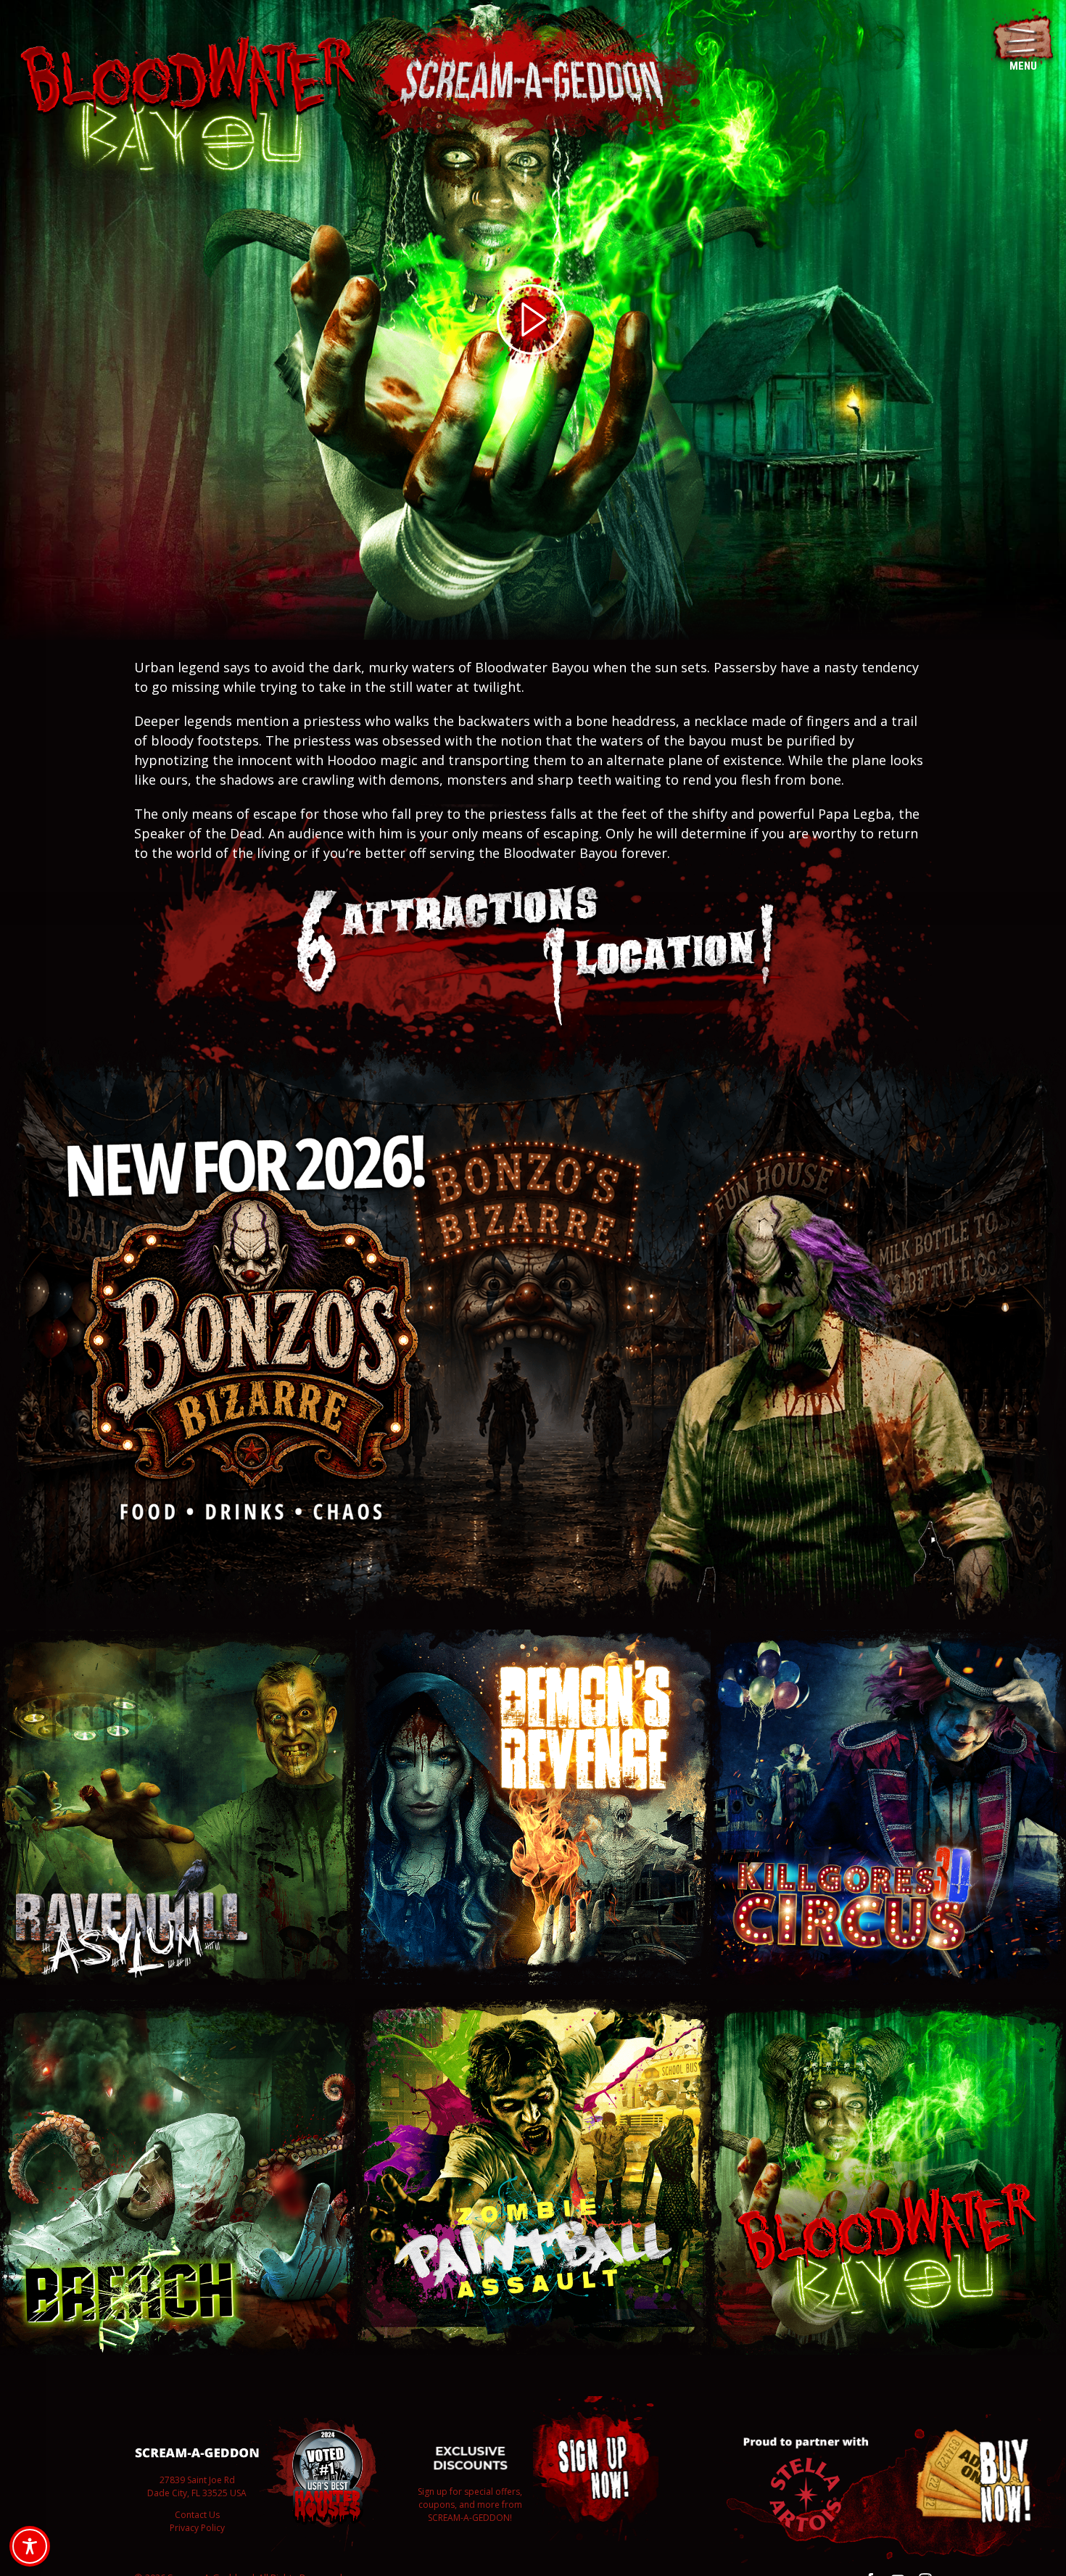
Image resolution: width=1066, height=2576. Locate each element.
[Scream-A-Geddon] (533, 17)
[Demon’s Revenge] (533, 1636)
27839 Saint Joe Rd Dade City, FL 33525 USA (197, 2486)
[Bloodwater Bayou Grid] (888, 2006)
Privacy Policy (197, 2528)
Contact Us (197, 2515)
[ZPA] (533, 2006)
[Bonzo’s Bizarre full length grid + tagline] (533, 1044)
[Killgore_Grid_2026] (888, 1636)
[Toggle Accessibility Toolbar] (30, 2546)
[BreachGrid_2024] (178, 2006)
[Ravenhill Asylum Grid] (178, 1636)
